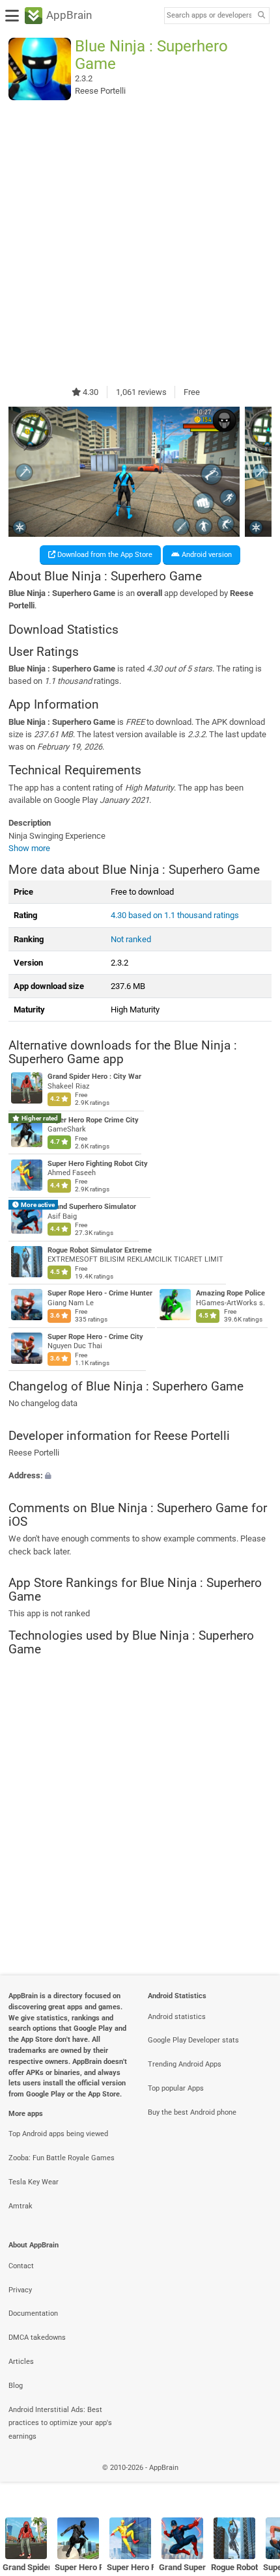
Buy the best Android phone (192, 2112)
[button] (140, 1475)
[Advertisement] (140, 243)
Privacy (20, 2290)
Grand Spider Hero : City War (94, 1077)
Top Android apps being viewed (58, 2134)
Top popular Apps (176, 2088)
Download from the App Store (104, 555)
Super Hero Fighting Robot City (98, 1164)
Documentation (33, 2313)
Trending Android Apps (185, 2064)
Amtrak (21, 2206)
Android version (206, 555)
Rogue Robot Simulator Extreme (100, 1250)
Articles (21, 2362)
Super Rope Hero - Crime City (95, 1337)
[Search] (261, 16)
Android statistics (177, 2017)
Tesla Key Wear (34, 2182)
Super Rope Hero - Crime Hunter (100, 1293)
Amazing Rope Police (231, 1293)
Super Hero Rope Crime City (93, 1120)
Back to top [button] (254, 2481)
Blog (16, 2386)
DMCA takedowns (37, 2338)
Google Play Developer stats (193, 2040)
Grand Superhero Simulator (92, 1207)
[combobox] (209, 16)
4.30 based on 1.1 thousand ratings (175, 915)
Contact (21, 2266)
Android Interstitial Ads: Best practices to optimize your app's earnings (60, 2423)
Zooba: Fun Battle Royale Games (62, 2158)
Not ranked (131, 939)
